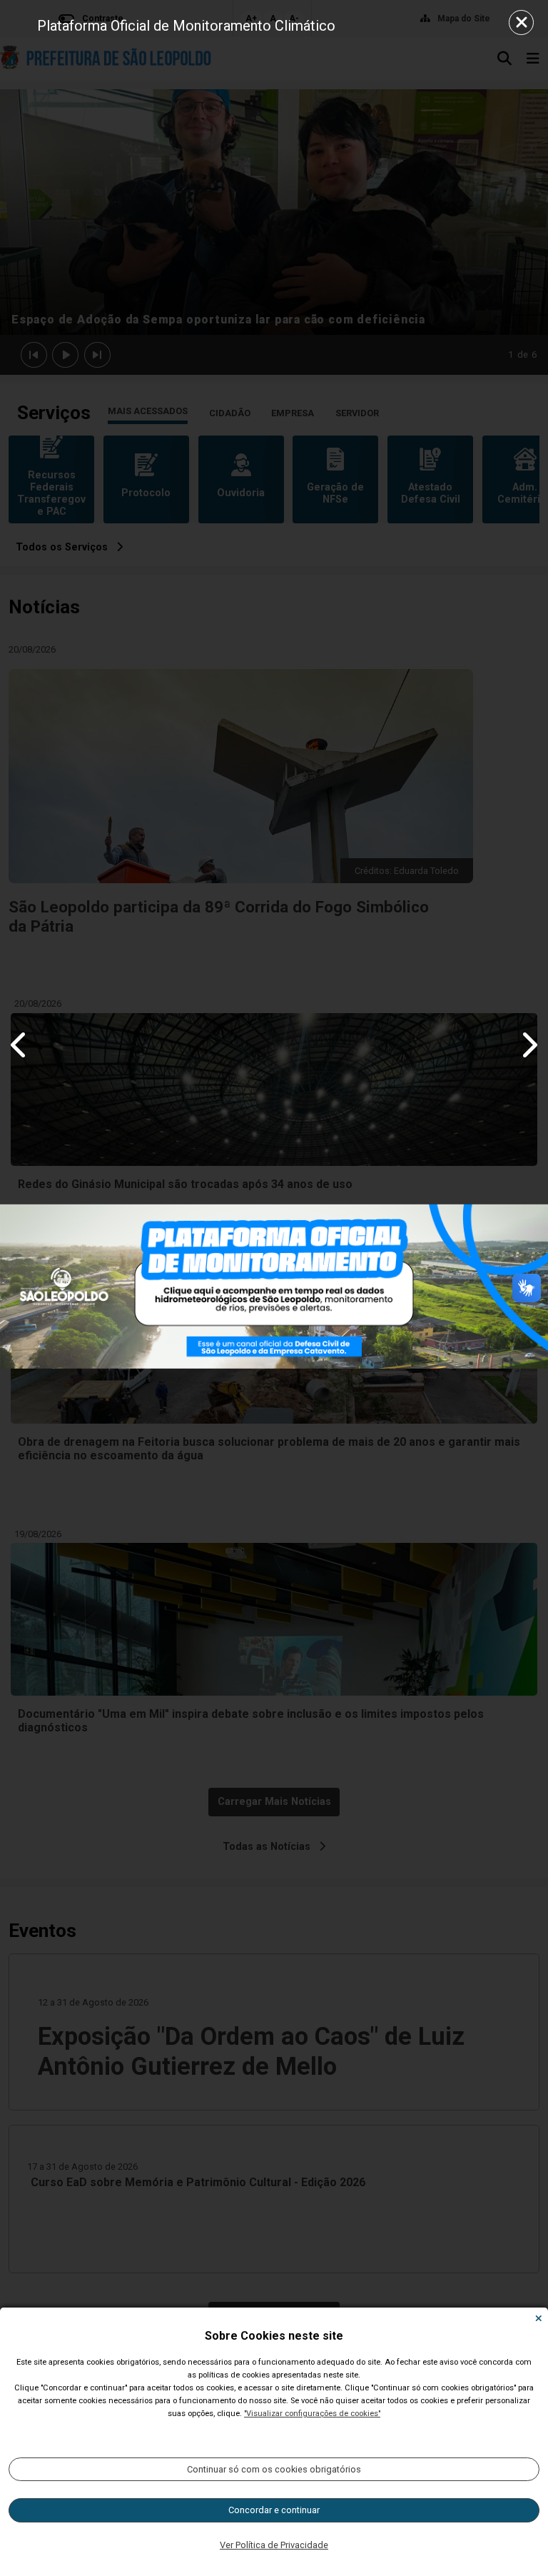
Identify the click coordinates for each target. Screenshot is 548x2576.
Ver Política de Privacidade (274, 2545)
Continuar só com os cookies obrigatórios (274, 2469)
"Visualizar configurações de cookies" (312, 2414)
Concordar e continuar (274, 2510)
